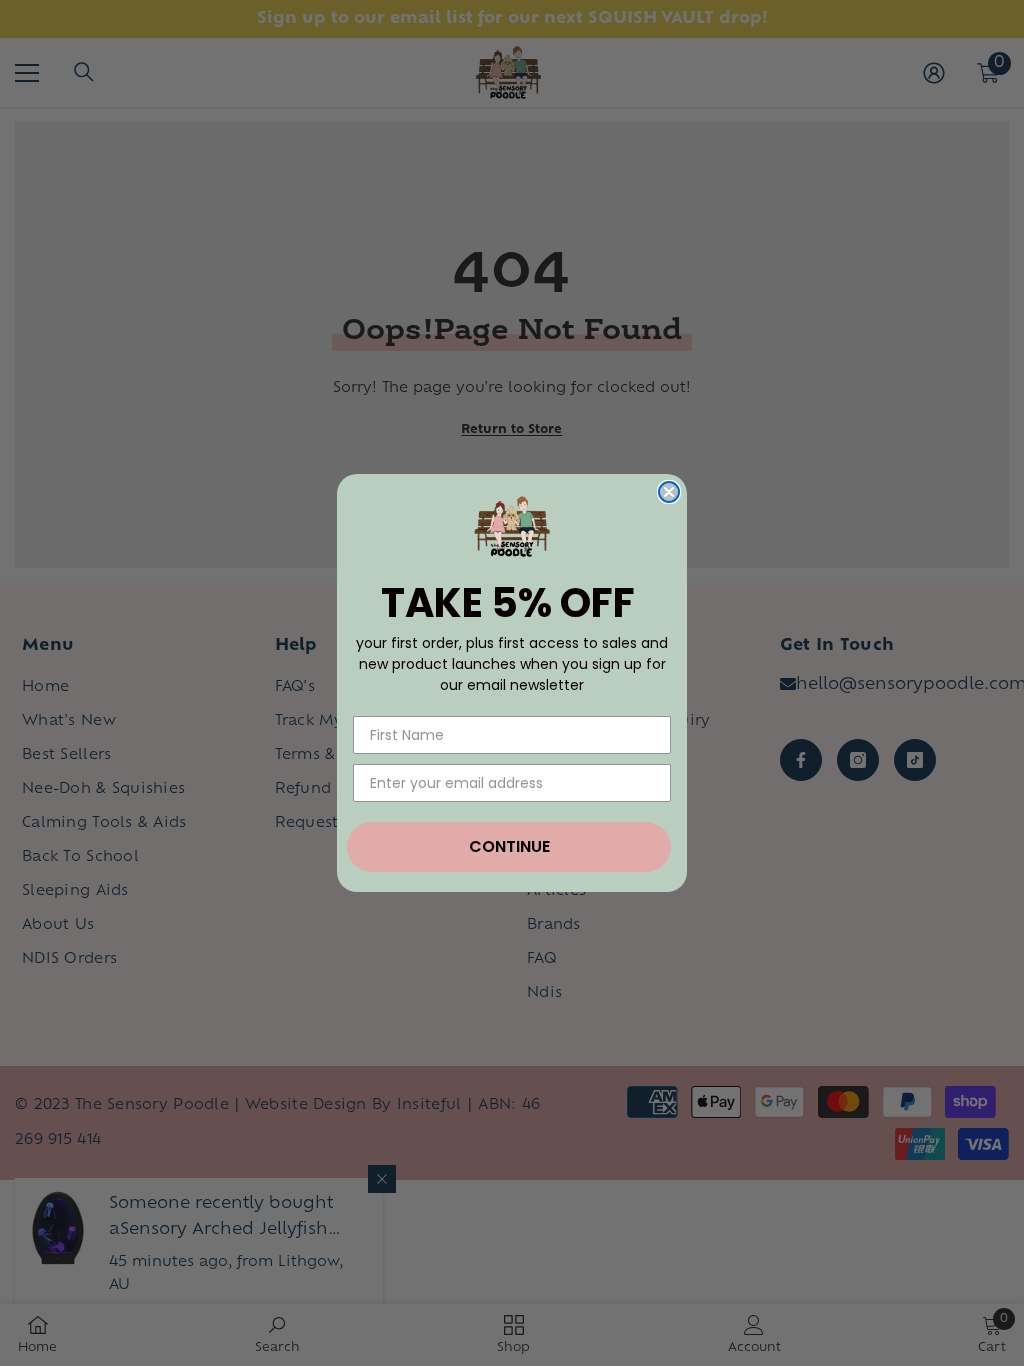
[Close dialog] (669, 492)
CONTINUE (509, 846)
